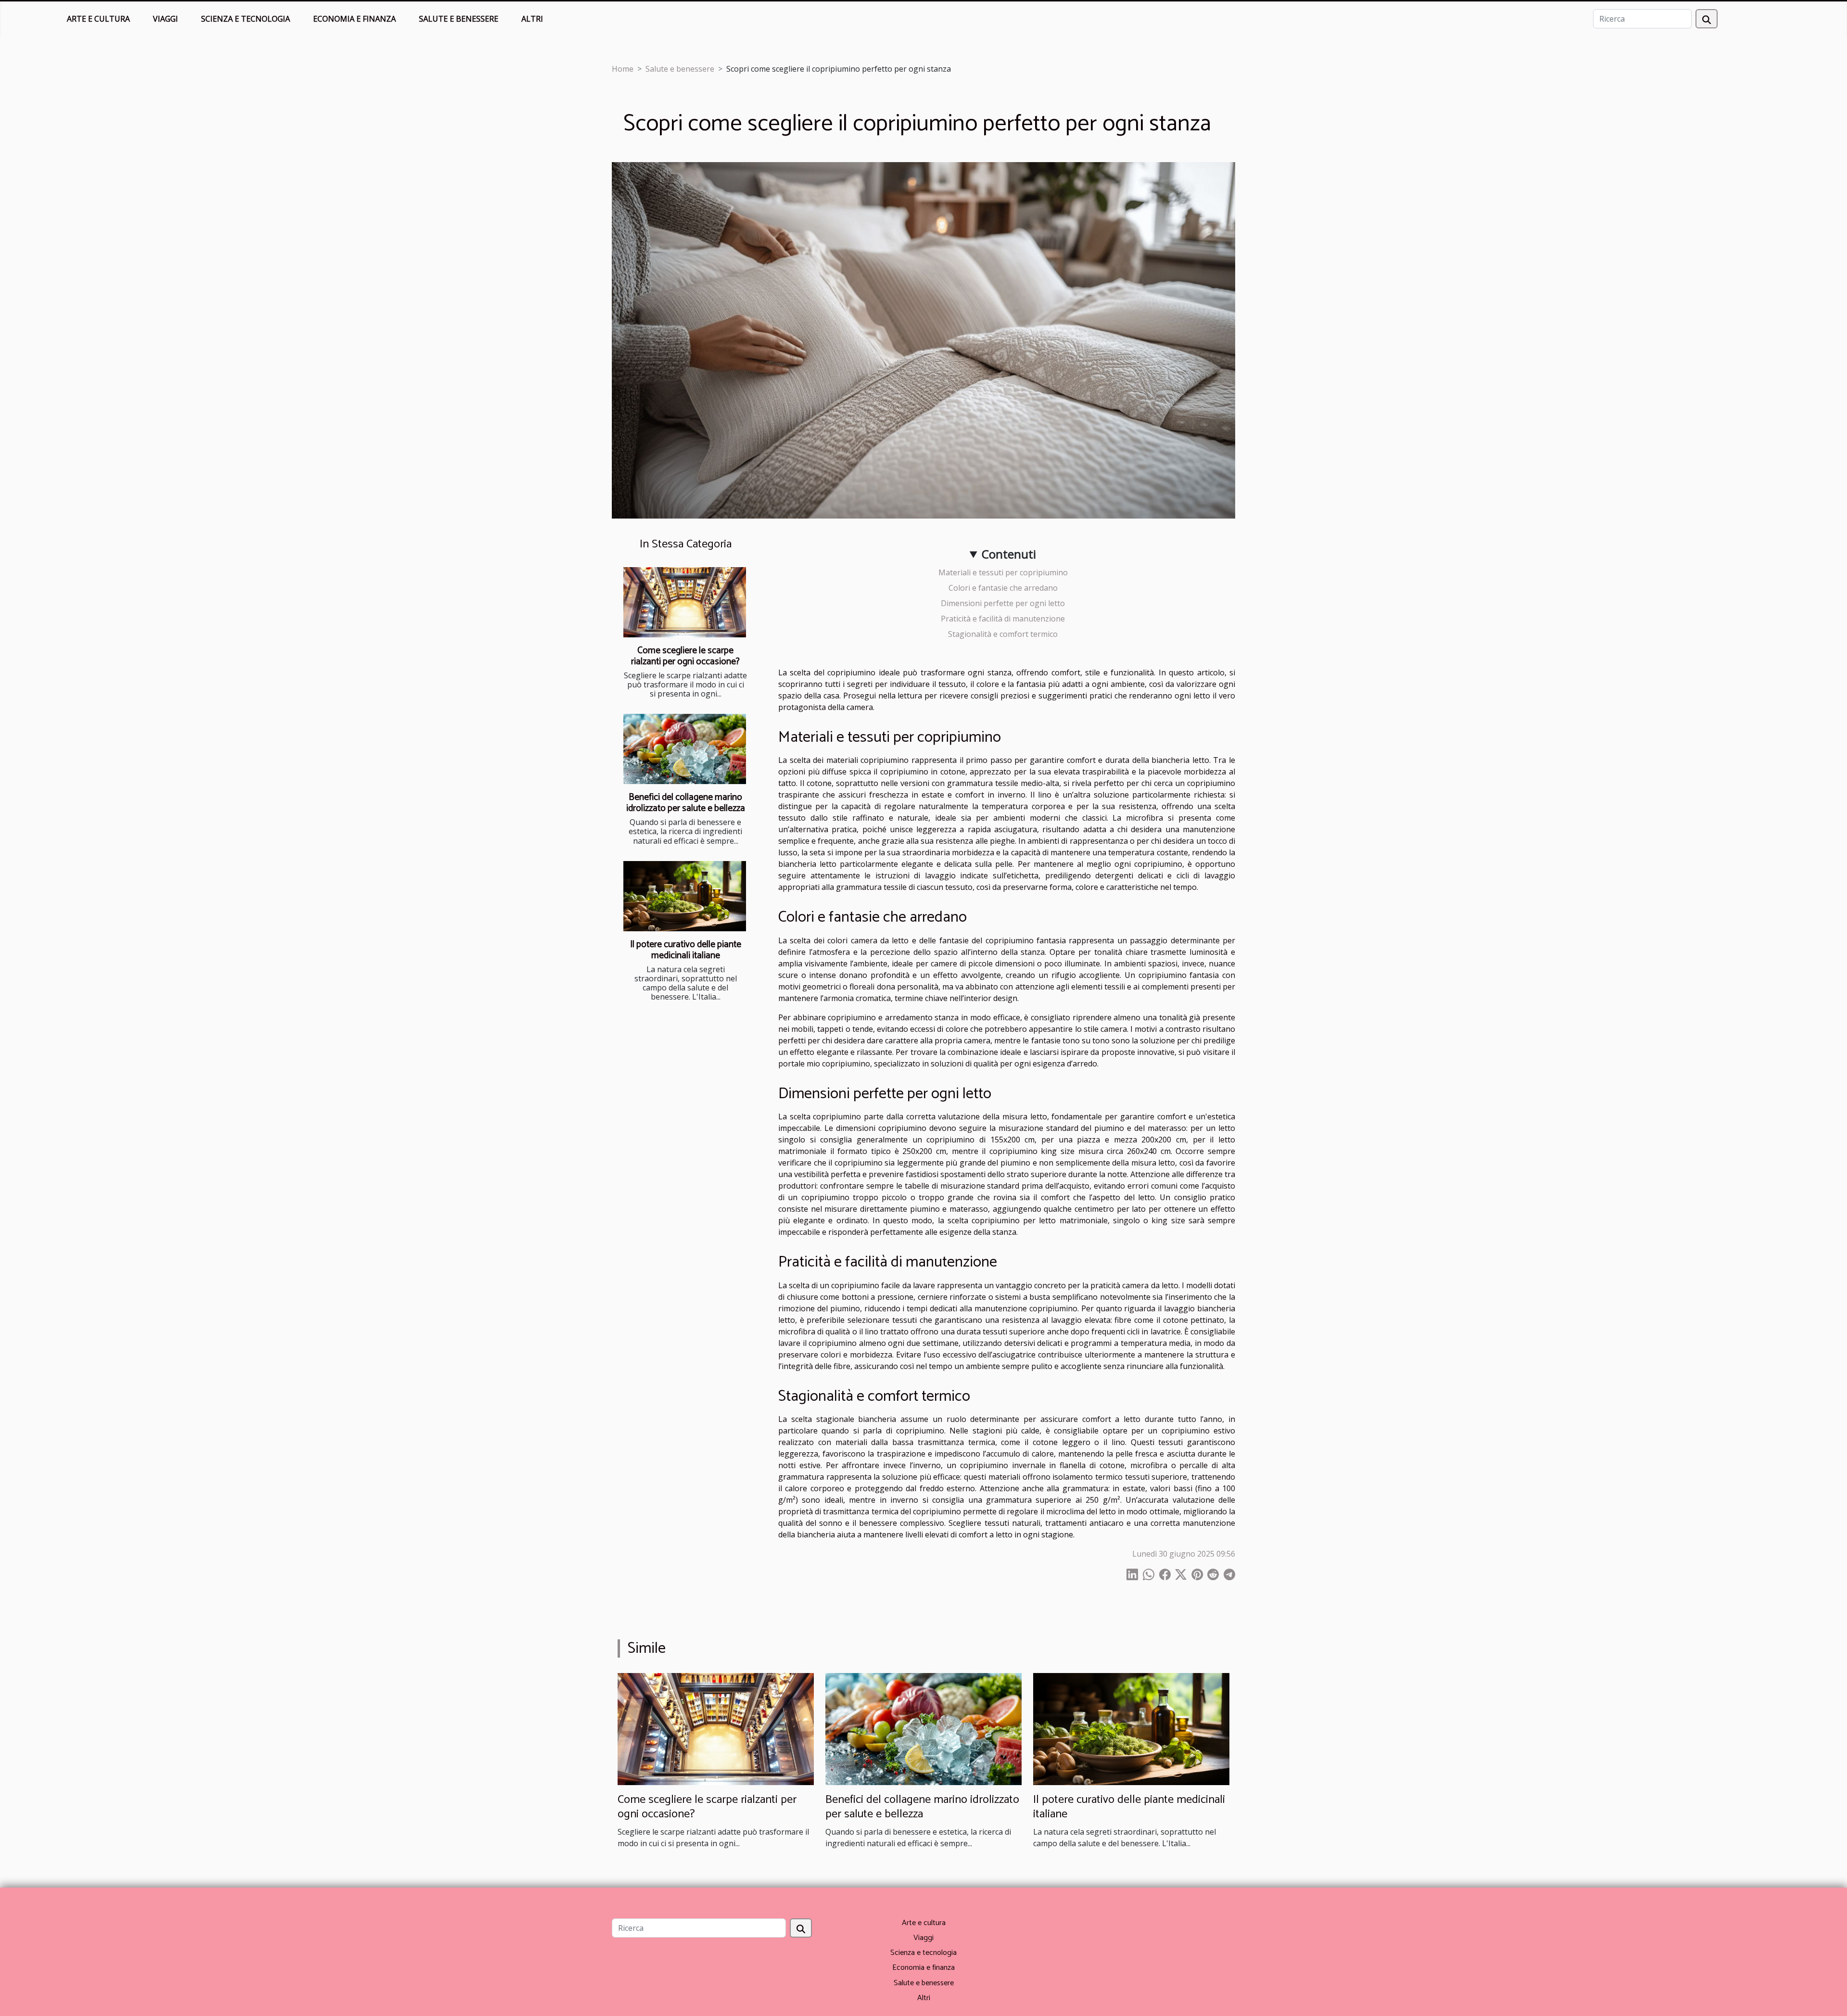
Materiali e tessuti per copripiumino (1003, 572)
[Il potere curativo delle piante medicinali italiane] (685, 896)
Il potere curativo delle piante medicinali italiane (686, 950)
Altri (532, 19)
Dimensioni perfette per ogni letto (1003, 603)
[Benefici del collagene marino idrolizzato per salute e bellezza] (685, 749)
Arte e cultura (98, 19)
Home (623, 69)
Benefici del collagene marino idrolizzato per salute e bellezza (686, 803)
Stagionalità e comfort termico (1003, 634)
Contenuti (1009, 554)
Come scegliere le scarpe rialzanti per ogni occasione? (685, 656)
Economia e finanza (354, 19)
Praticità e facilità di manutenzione (1003, 619)
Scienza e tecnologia (246, 19)
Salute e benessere (459, 19)
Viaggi (165, 19)
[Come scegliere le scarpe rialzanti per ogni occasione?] (685, 602)
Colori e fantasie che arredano (1003, 588)
